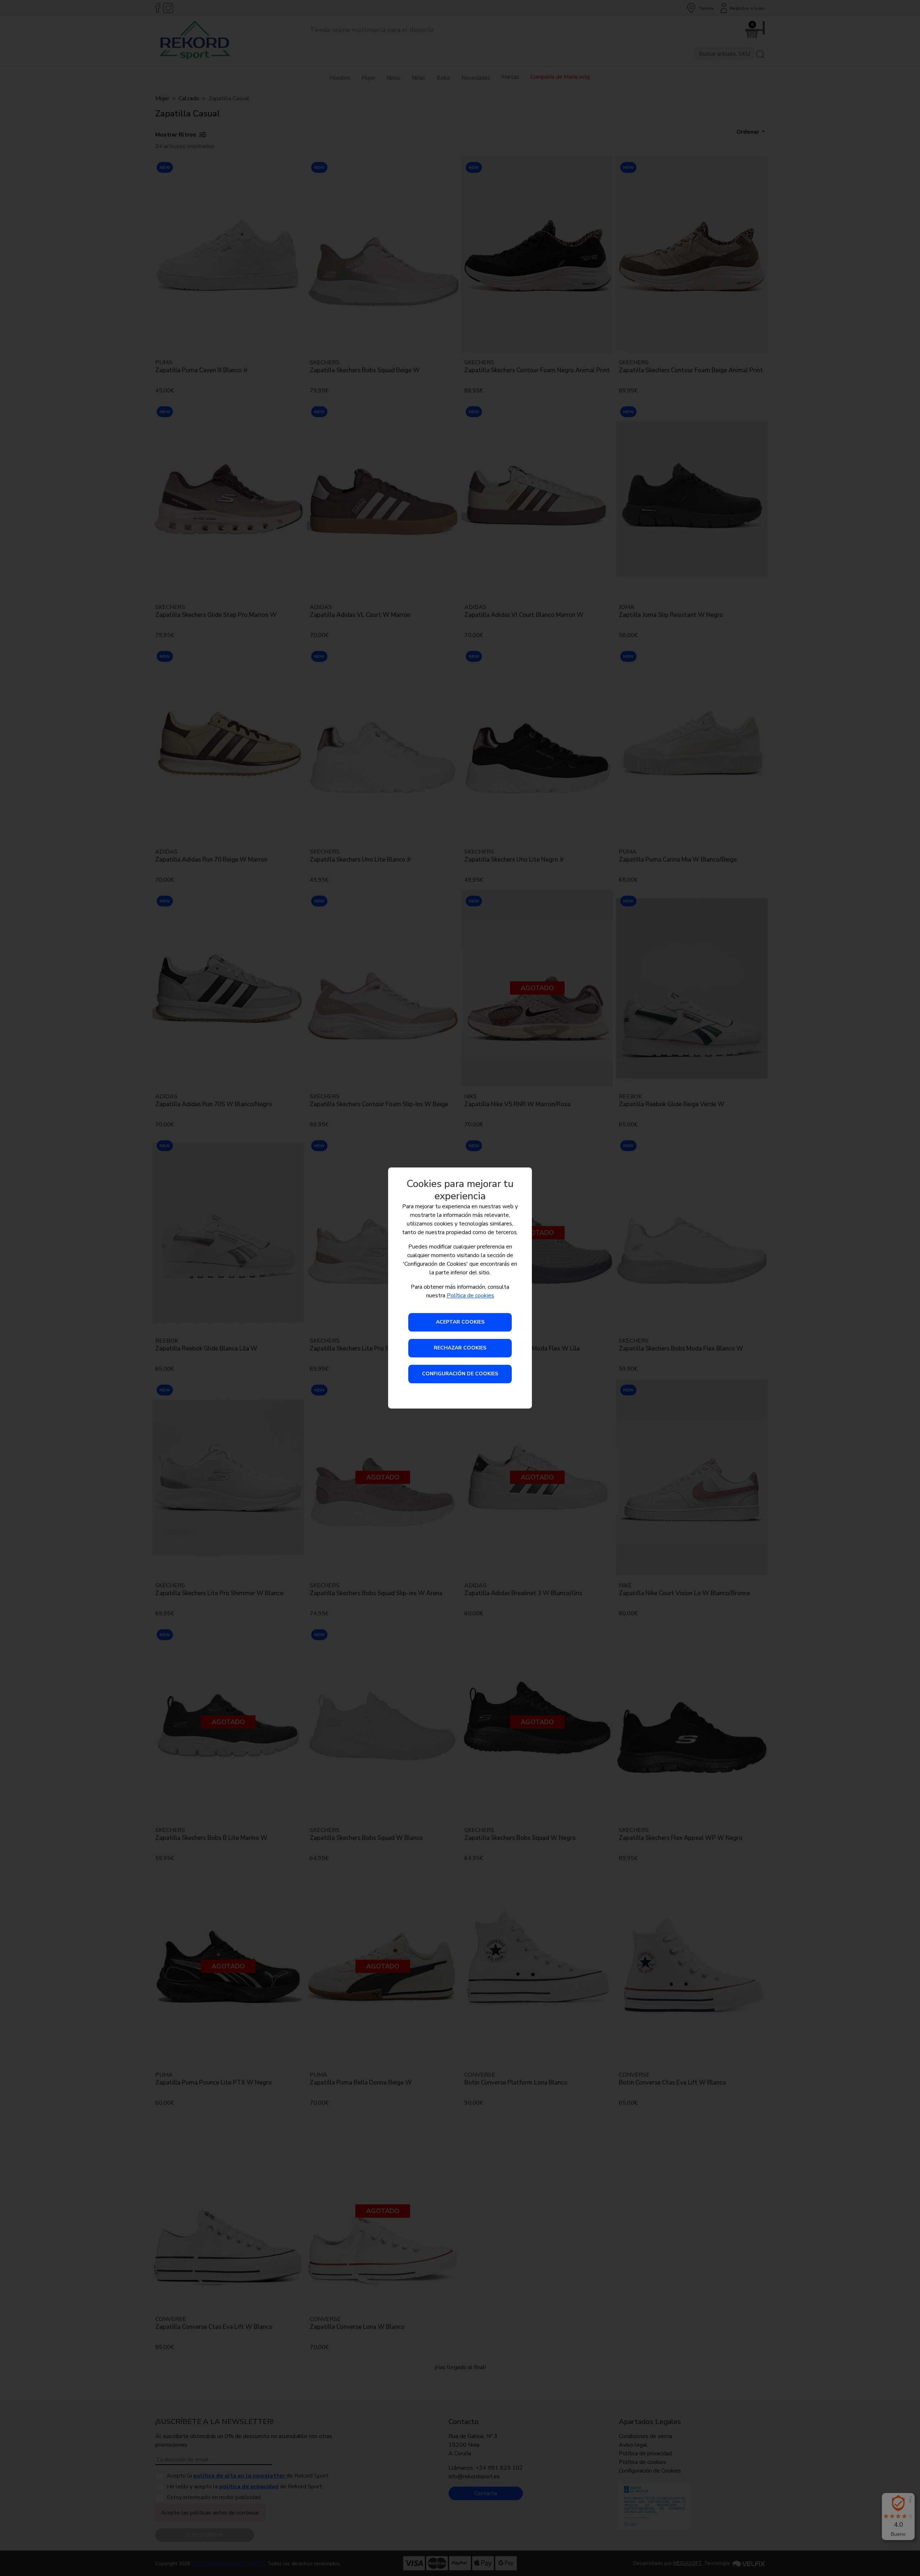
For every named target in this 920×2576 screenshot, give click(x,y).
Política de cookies (470, 1296)
